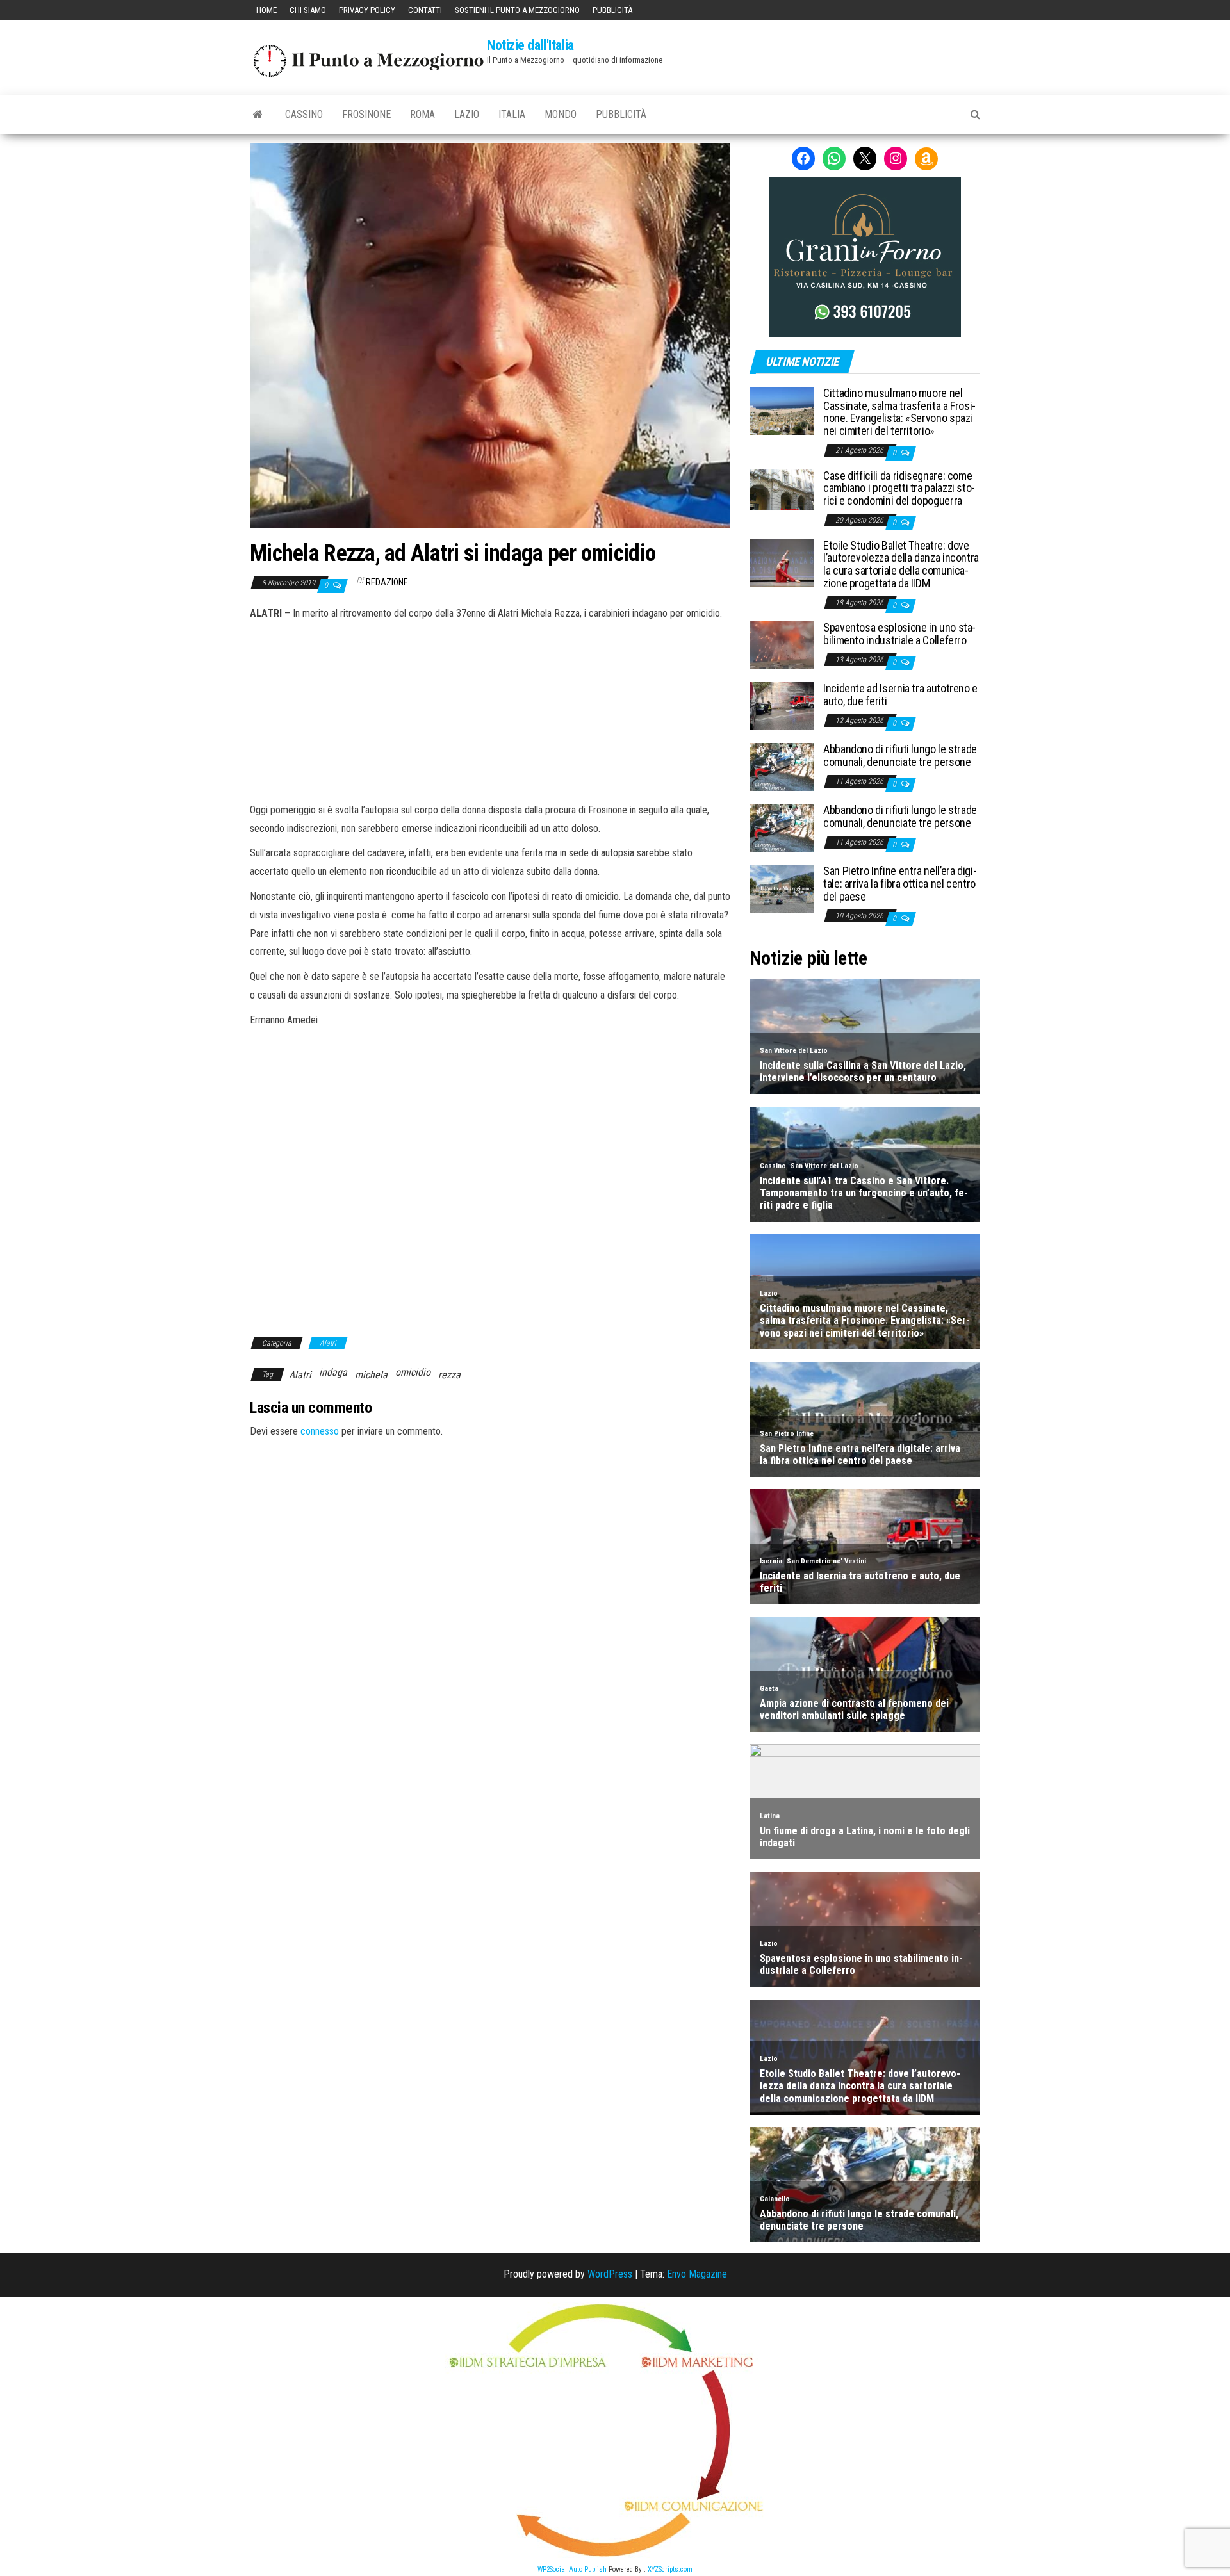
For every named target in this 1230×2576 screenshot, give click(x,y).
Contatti (425, 10)
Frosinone (366, 114)
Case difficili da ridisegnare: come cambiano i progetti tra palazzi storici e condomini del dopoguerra (899, 488)
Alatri (328, 1343)
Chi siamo (308, 10)
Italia (512, 114)
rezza (449, 1375)
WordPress (610, 2274)
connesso (320, 1431)
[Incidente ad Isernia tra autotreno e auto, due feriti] (782, 705)
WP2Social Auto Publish (572, 2569)
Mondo (561, 114)
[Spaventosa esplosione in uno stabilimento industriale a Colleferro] (782, 645)
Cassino (304, 114)
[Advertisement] (490, 710)
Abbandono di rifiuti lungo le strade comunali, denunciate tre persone (900, 755)
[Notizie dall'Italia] (258, 115)
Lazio (467, 114)
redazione (387, 582)
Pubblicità (612, 10)
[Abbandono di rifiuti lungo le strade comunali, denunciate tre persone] (782, 766)
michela (371, 1375)
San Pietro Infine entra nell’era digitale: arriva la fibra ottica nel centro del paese (900, 884)
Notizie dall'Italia (530, 45)
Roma (422, 114)
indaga (333, 1372)
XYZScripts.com (670, 2569)
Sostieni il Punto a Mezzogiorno (517, 10)
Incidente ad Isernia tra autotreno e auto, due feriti (900, 695)
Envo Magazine (697, 2274)
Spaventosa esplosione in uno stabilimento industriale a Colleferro (899, 634)
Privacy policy (367, 10)
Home (266, 10)
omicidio (413, 1372)
